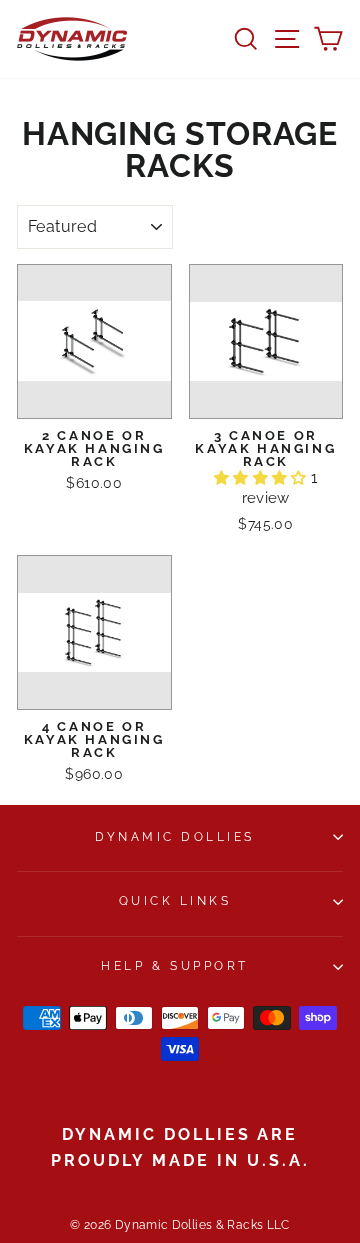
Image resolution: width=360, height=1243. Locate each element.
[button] (262, 477)
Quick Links (175, 901)
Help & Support (174, 966)
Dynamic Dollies (175, 837)
